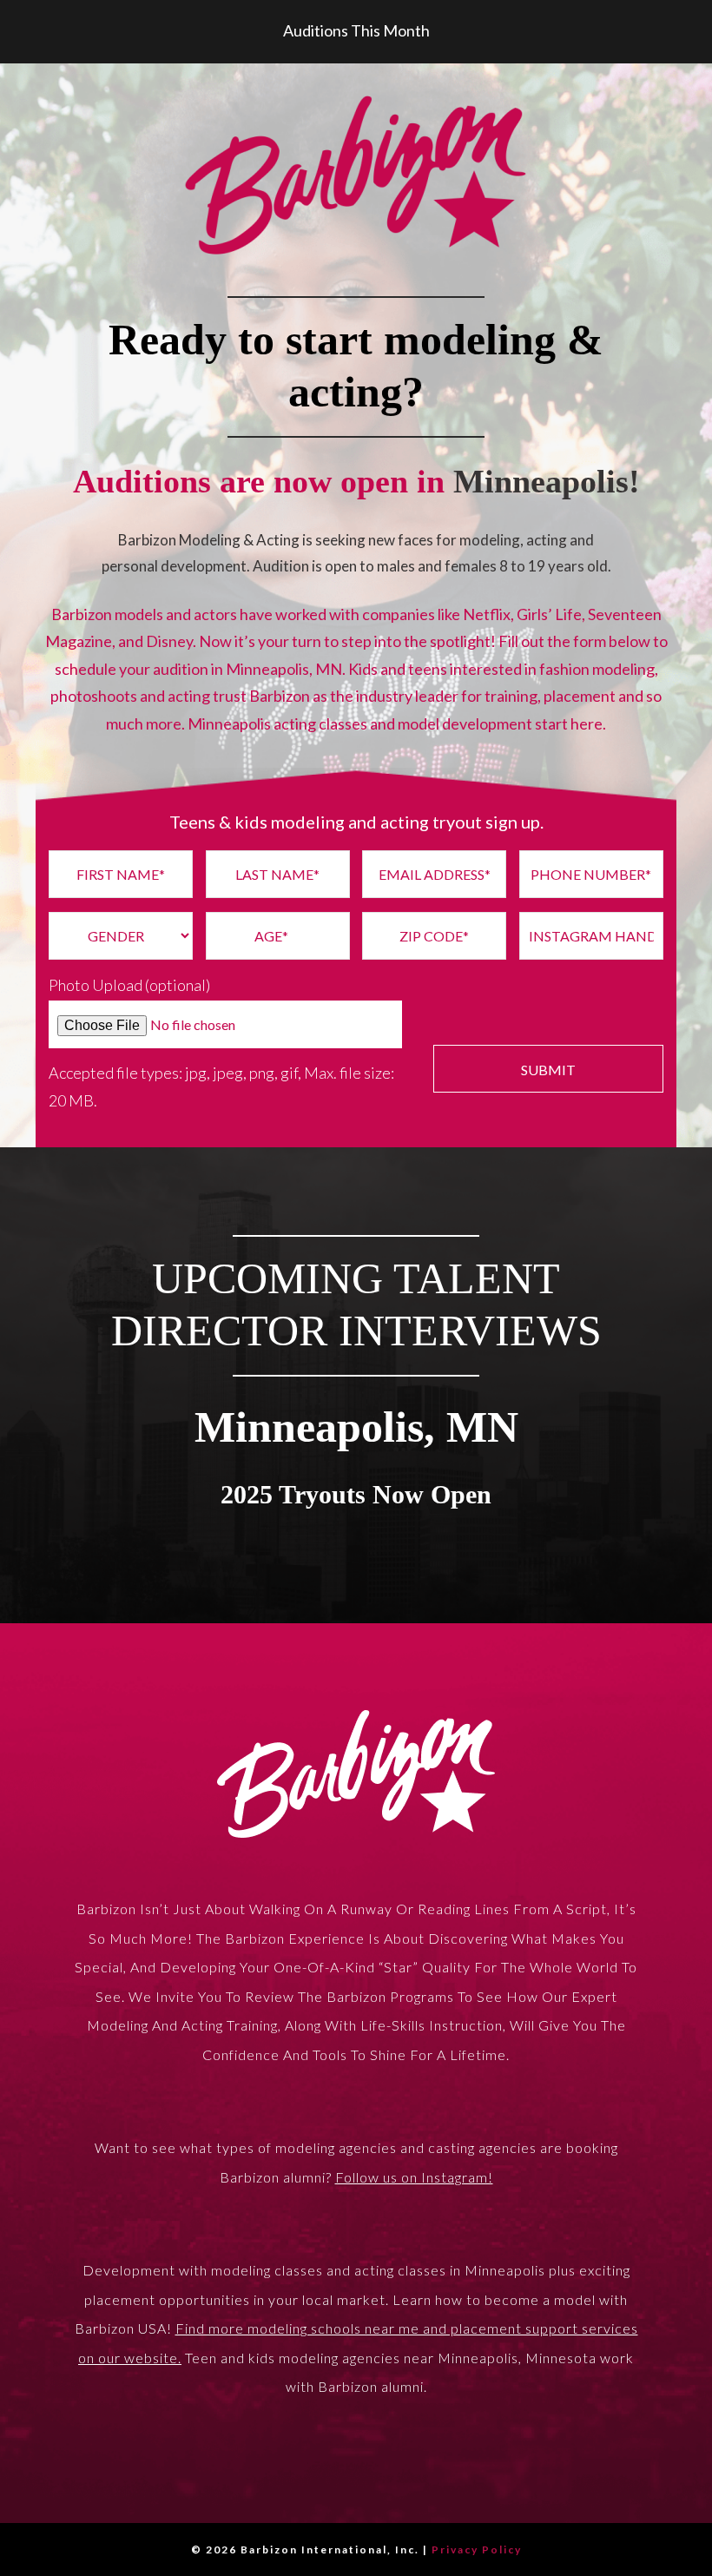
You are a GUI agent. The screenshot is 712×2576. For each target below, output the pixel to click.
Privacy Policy (477, 2550)
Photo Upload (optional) (129, 985)
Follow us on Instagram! (414, 2177)
